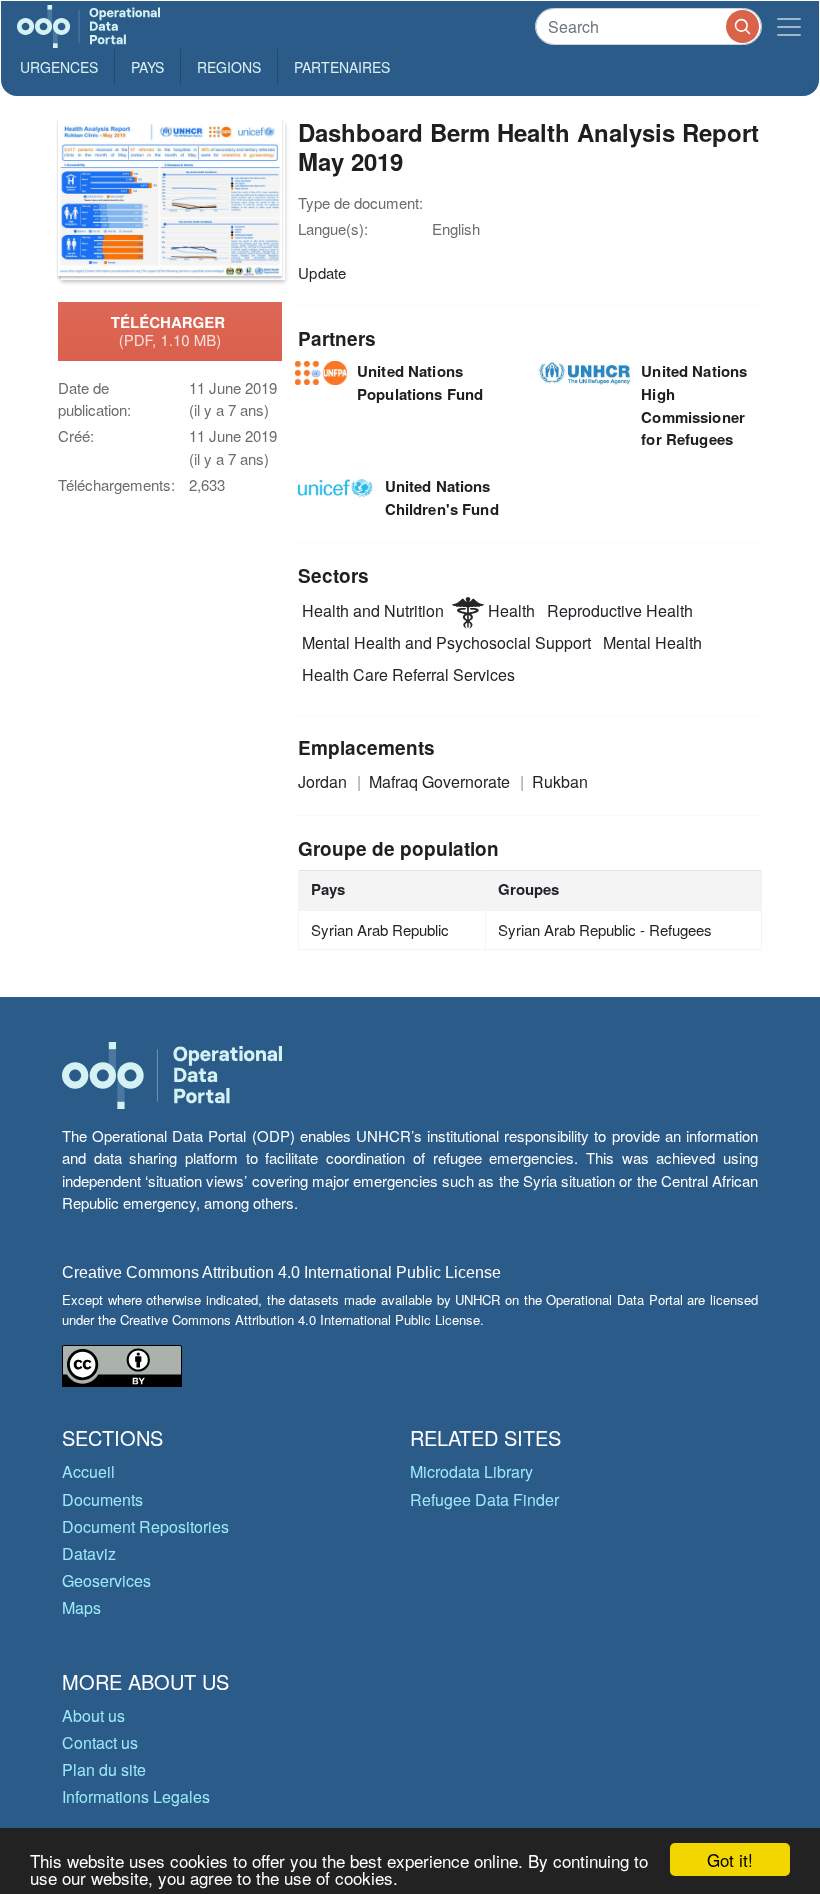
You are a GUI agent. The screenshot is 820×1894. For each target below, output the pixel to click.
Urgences (59, 67)
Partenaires (342, 67)
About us (93, 1715)
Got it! (730, 1859)
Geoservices (106, 1580)
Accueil (88, 1471)
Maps (81, 1607)
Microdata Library (471, 1471)
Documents (102, 1499)
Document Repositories (145, 1526)
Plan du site (104, 1769)
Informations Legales (136, 1796)
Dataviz (89, 1553)
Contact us (100, 1742)
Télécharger (170, 331)
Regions (229, 67)
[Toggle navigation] (789, 26)
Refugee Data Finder (484, 1499)
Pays (147, 67)
